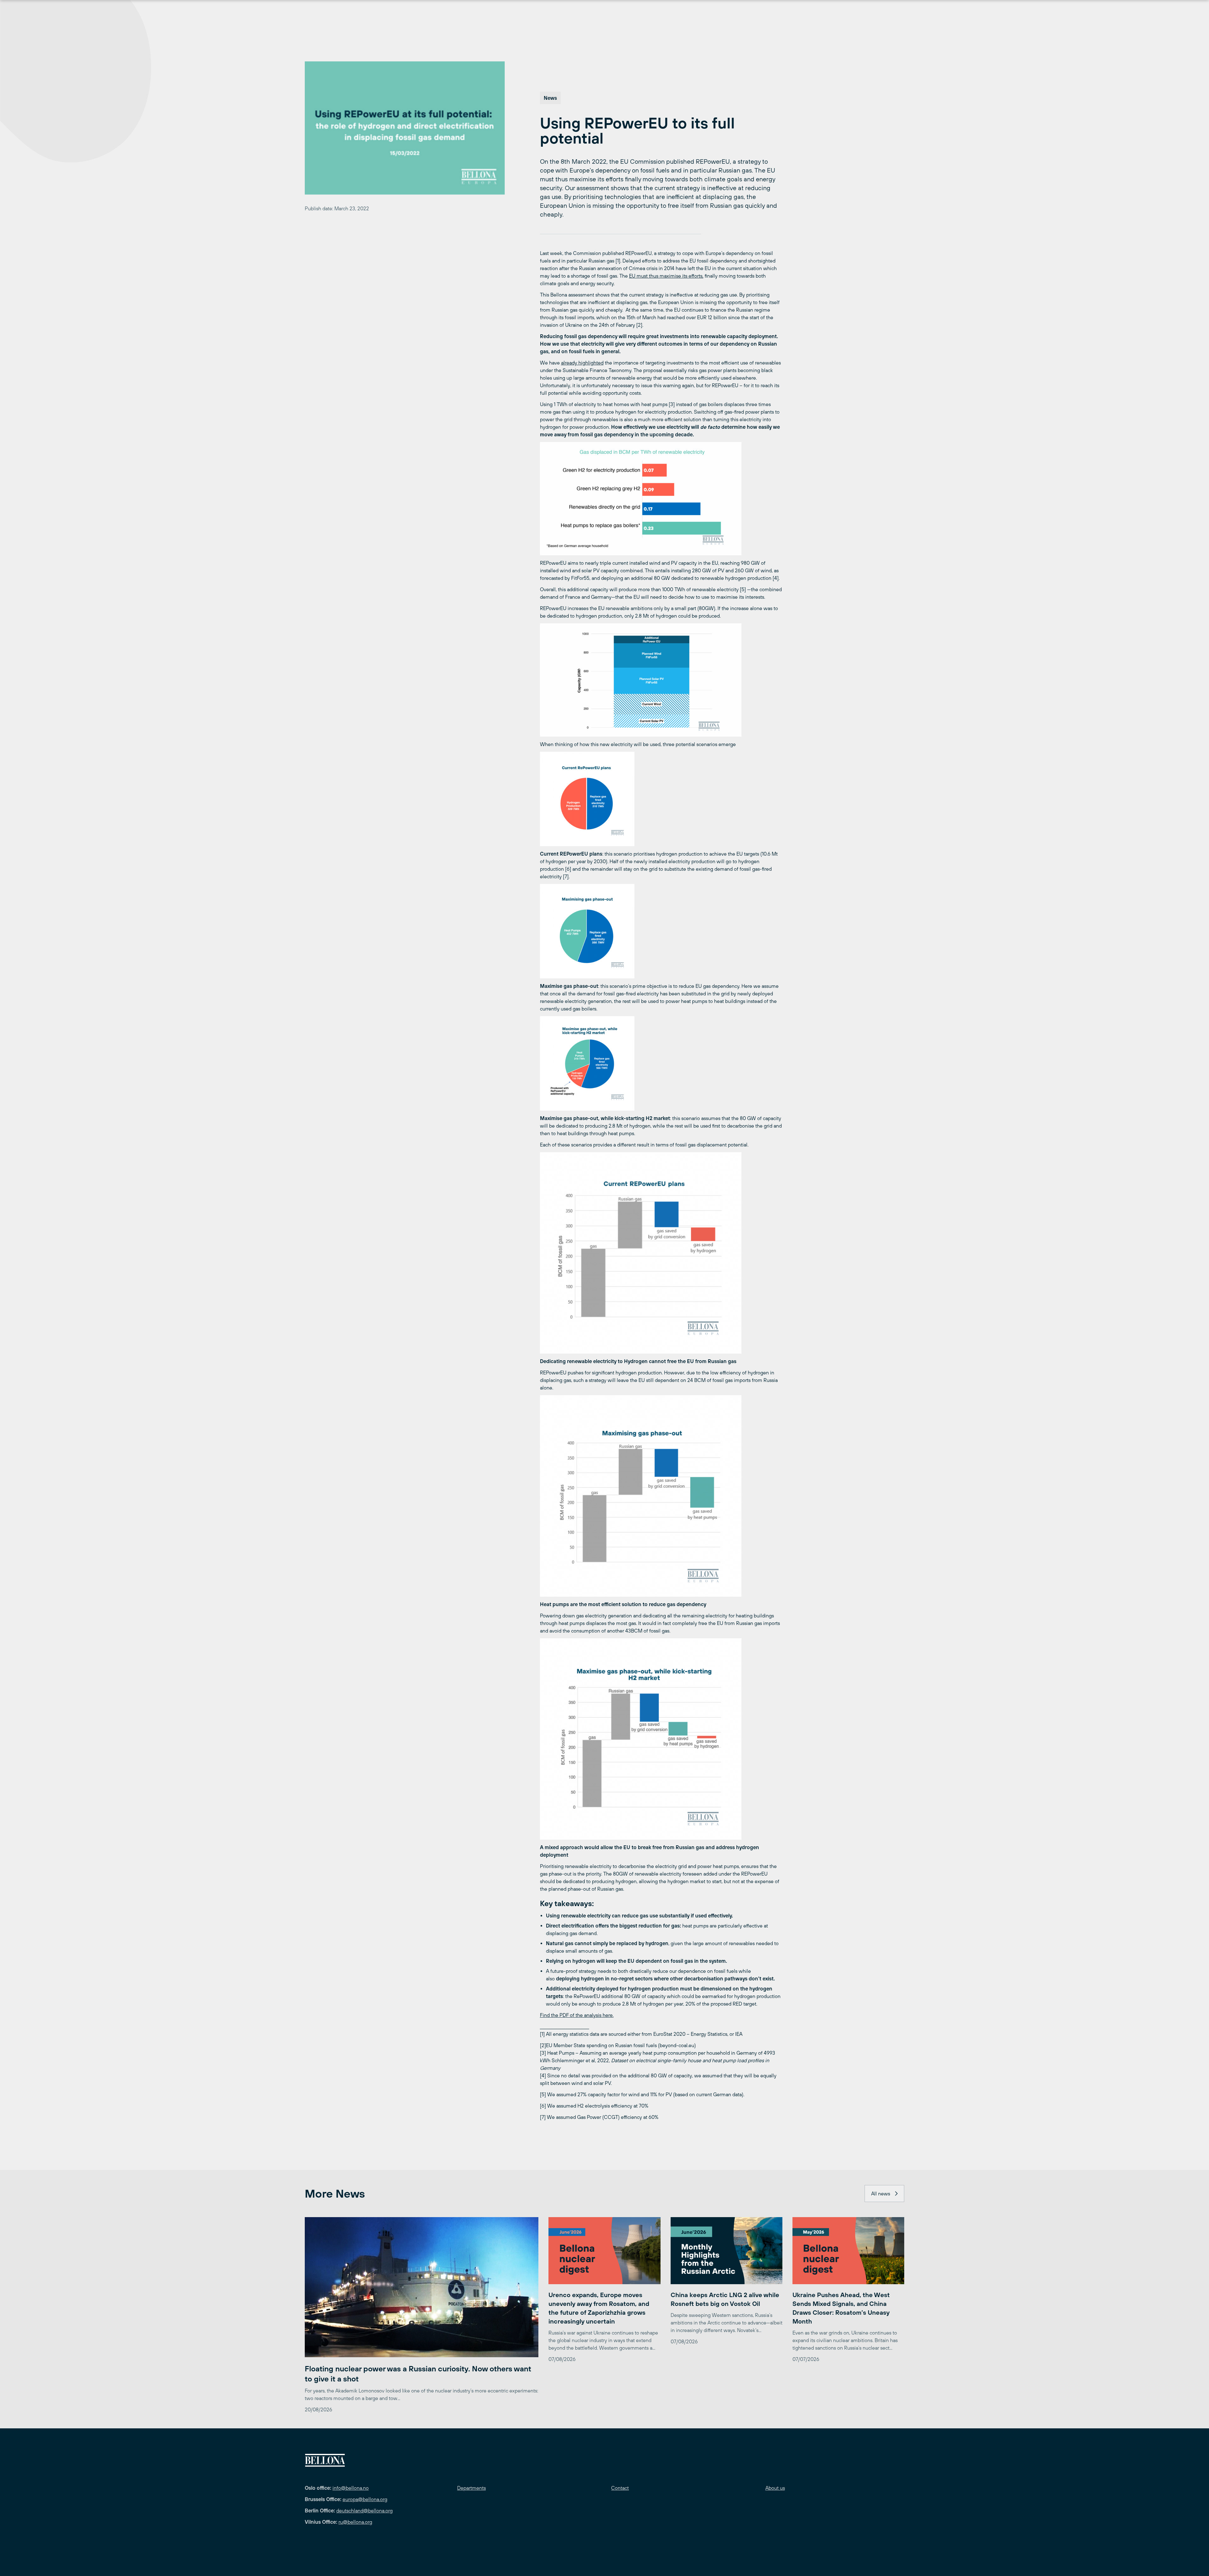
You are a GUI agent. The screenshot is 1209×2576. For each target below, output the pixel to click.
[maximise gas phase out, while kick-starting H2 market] (661, 1739)
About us (775, 2488)
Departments (471, 2488)
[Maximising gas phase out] (661, 931)
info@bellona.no (351, 2488)
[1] (661, 499)
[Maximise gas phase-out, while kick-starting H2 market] (661, 1063)
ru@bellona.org (355, 2522)
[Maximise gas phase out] (661, 1496)
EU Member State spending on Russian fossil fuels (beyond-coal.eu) (621, 2045)
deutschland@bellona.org (364, 2511)
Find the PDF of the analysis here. (577, 2015)
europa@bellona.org (365, 2499)
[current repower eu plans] (661, 1253)
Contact (620, 2488)
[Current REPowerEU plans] (661, 799)
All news (881, 2194)
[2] (661, 680)
